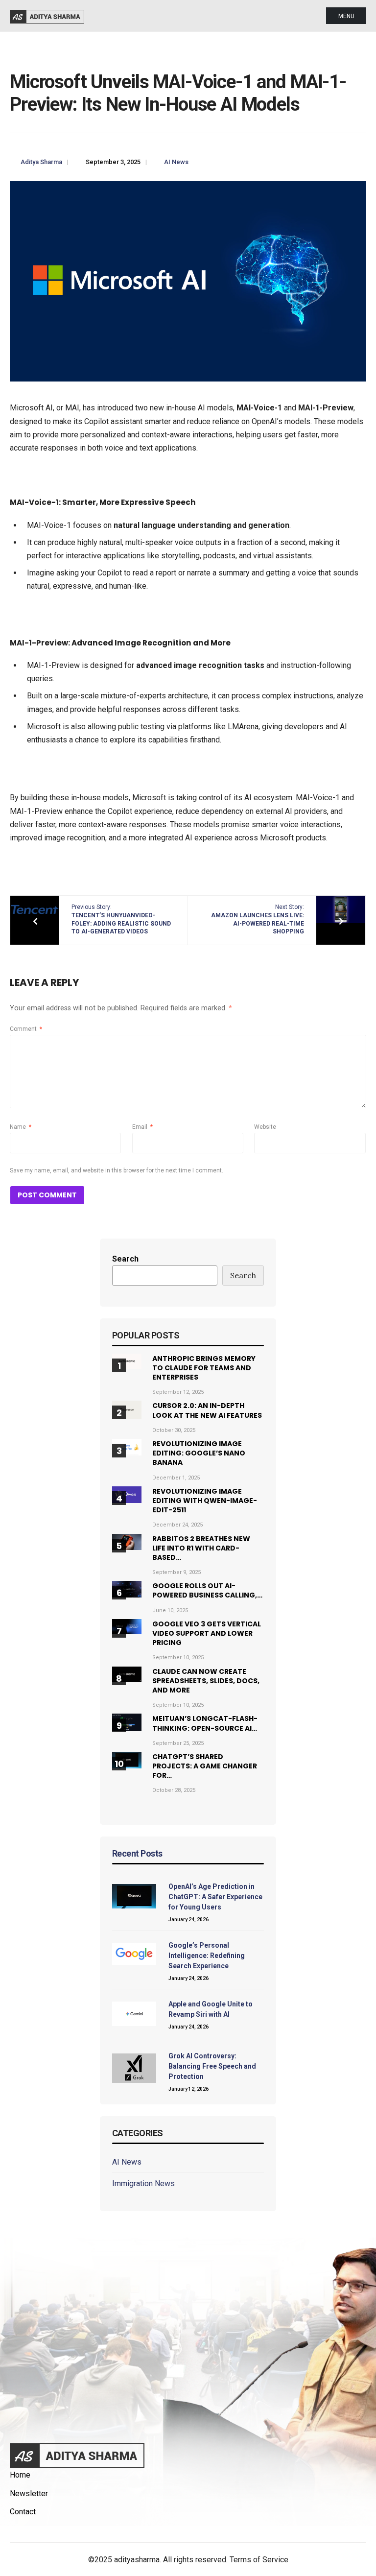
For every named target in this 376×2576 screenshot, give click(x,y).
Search (125, 1259)
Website (265, 1127)
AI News (176, 162)
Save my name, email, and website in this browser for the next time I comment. (117, 1170)
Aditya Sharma (41, 162)
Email (142, 1127)
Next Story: (258, 919)
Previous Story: (121, 919)
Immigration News (143, 2183)
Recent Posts (137, 1853)
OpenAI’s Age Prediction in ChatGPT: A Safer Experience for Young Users (215, 1897)
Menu (346, 16)
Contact (23, 2512)
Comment (26, 1029)
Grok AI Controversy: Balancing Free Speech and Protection (212, 2066)
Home (20, 2475)
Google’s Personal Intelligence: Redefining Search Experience (207, 1956)
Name (21, 1127)
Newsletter (29, 2493)
